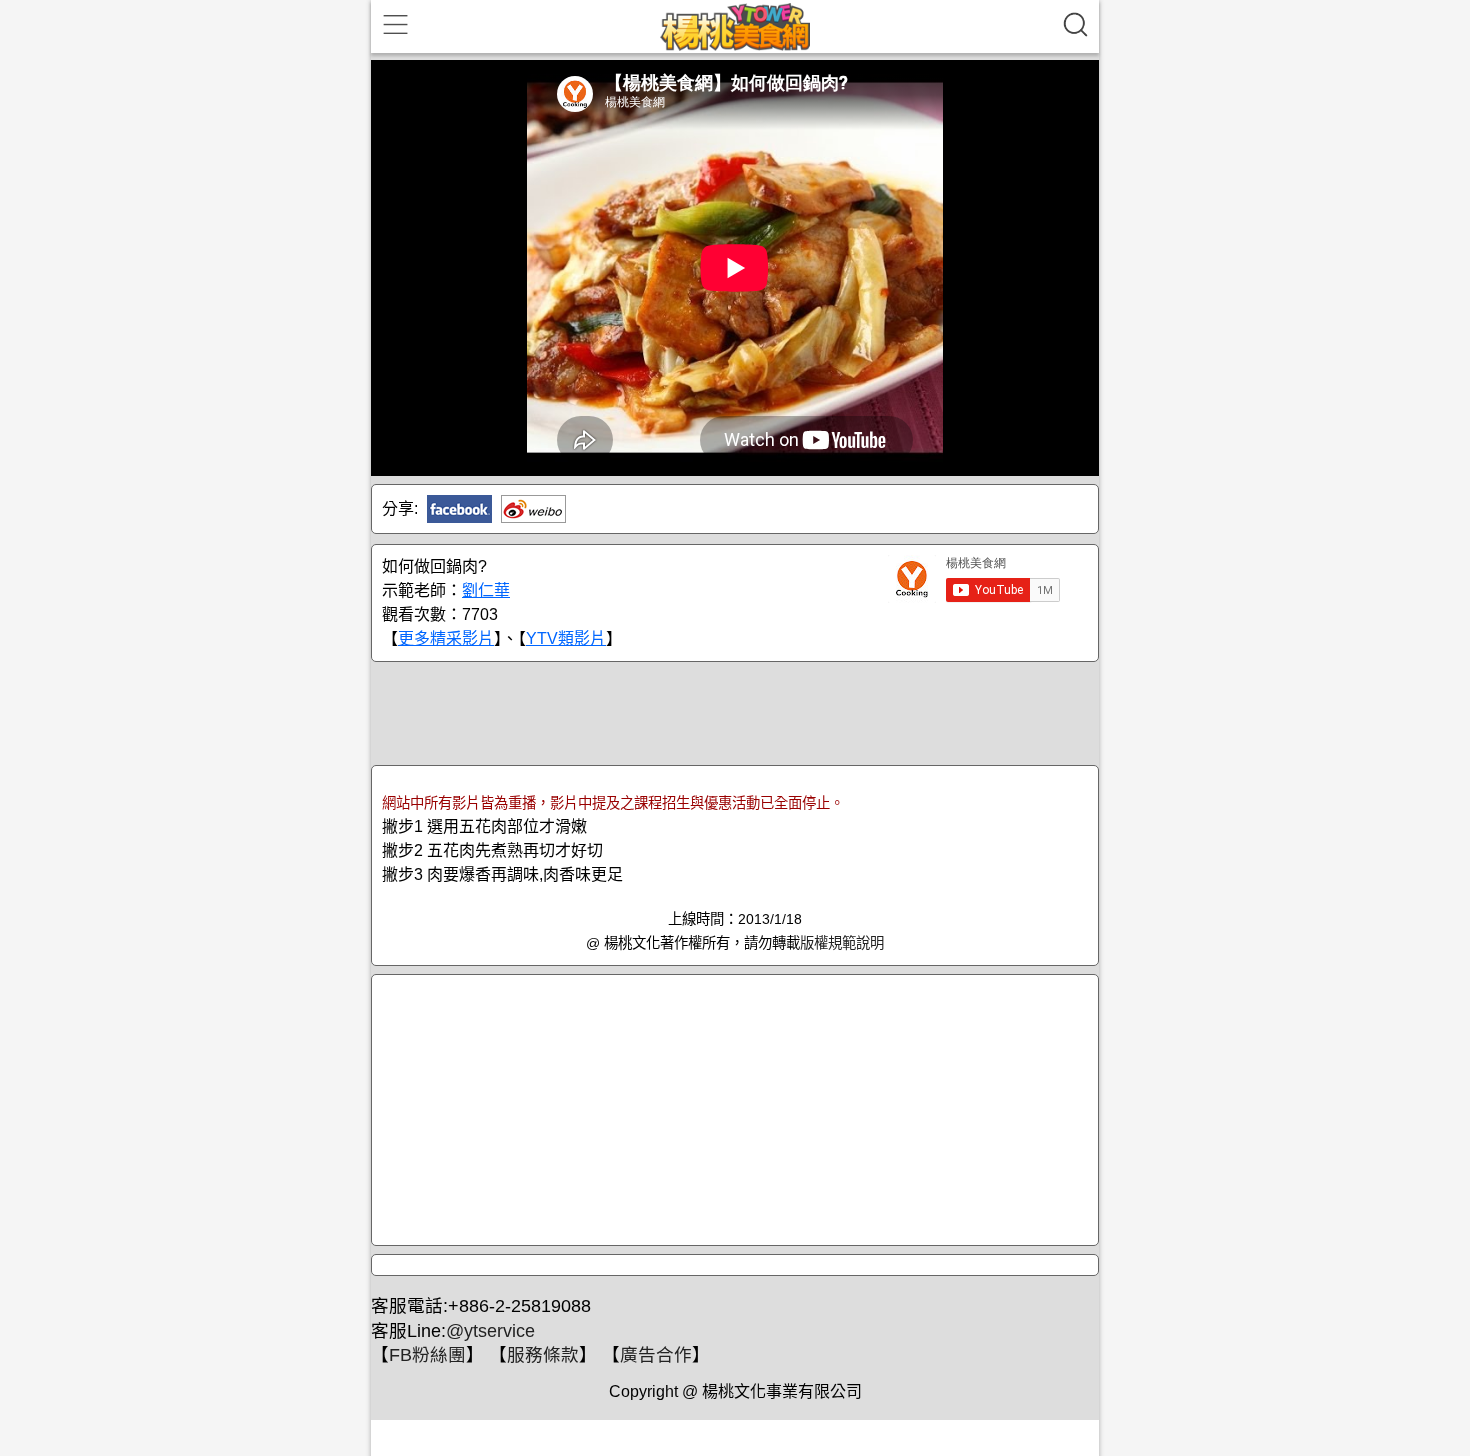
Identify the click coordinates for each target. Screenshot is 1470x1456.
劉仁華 (486, 590)
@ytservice (490, 1331)
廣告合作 (656, 1355)
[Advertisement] (735, 712)
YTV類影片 (566, 638)
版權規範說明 (842, 943)
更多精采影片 (446, 638)
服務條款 (543, 1355)
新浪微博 (533, 509)
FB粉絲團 (427, 1355)
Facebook (459, 509)
